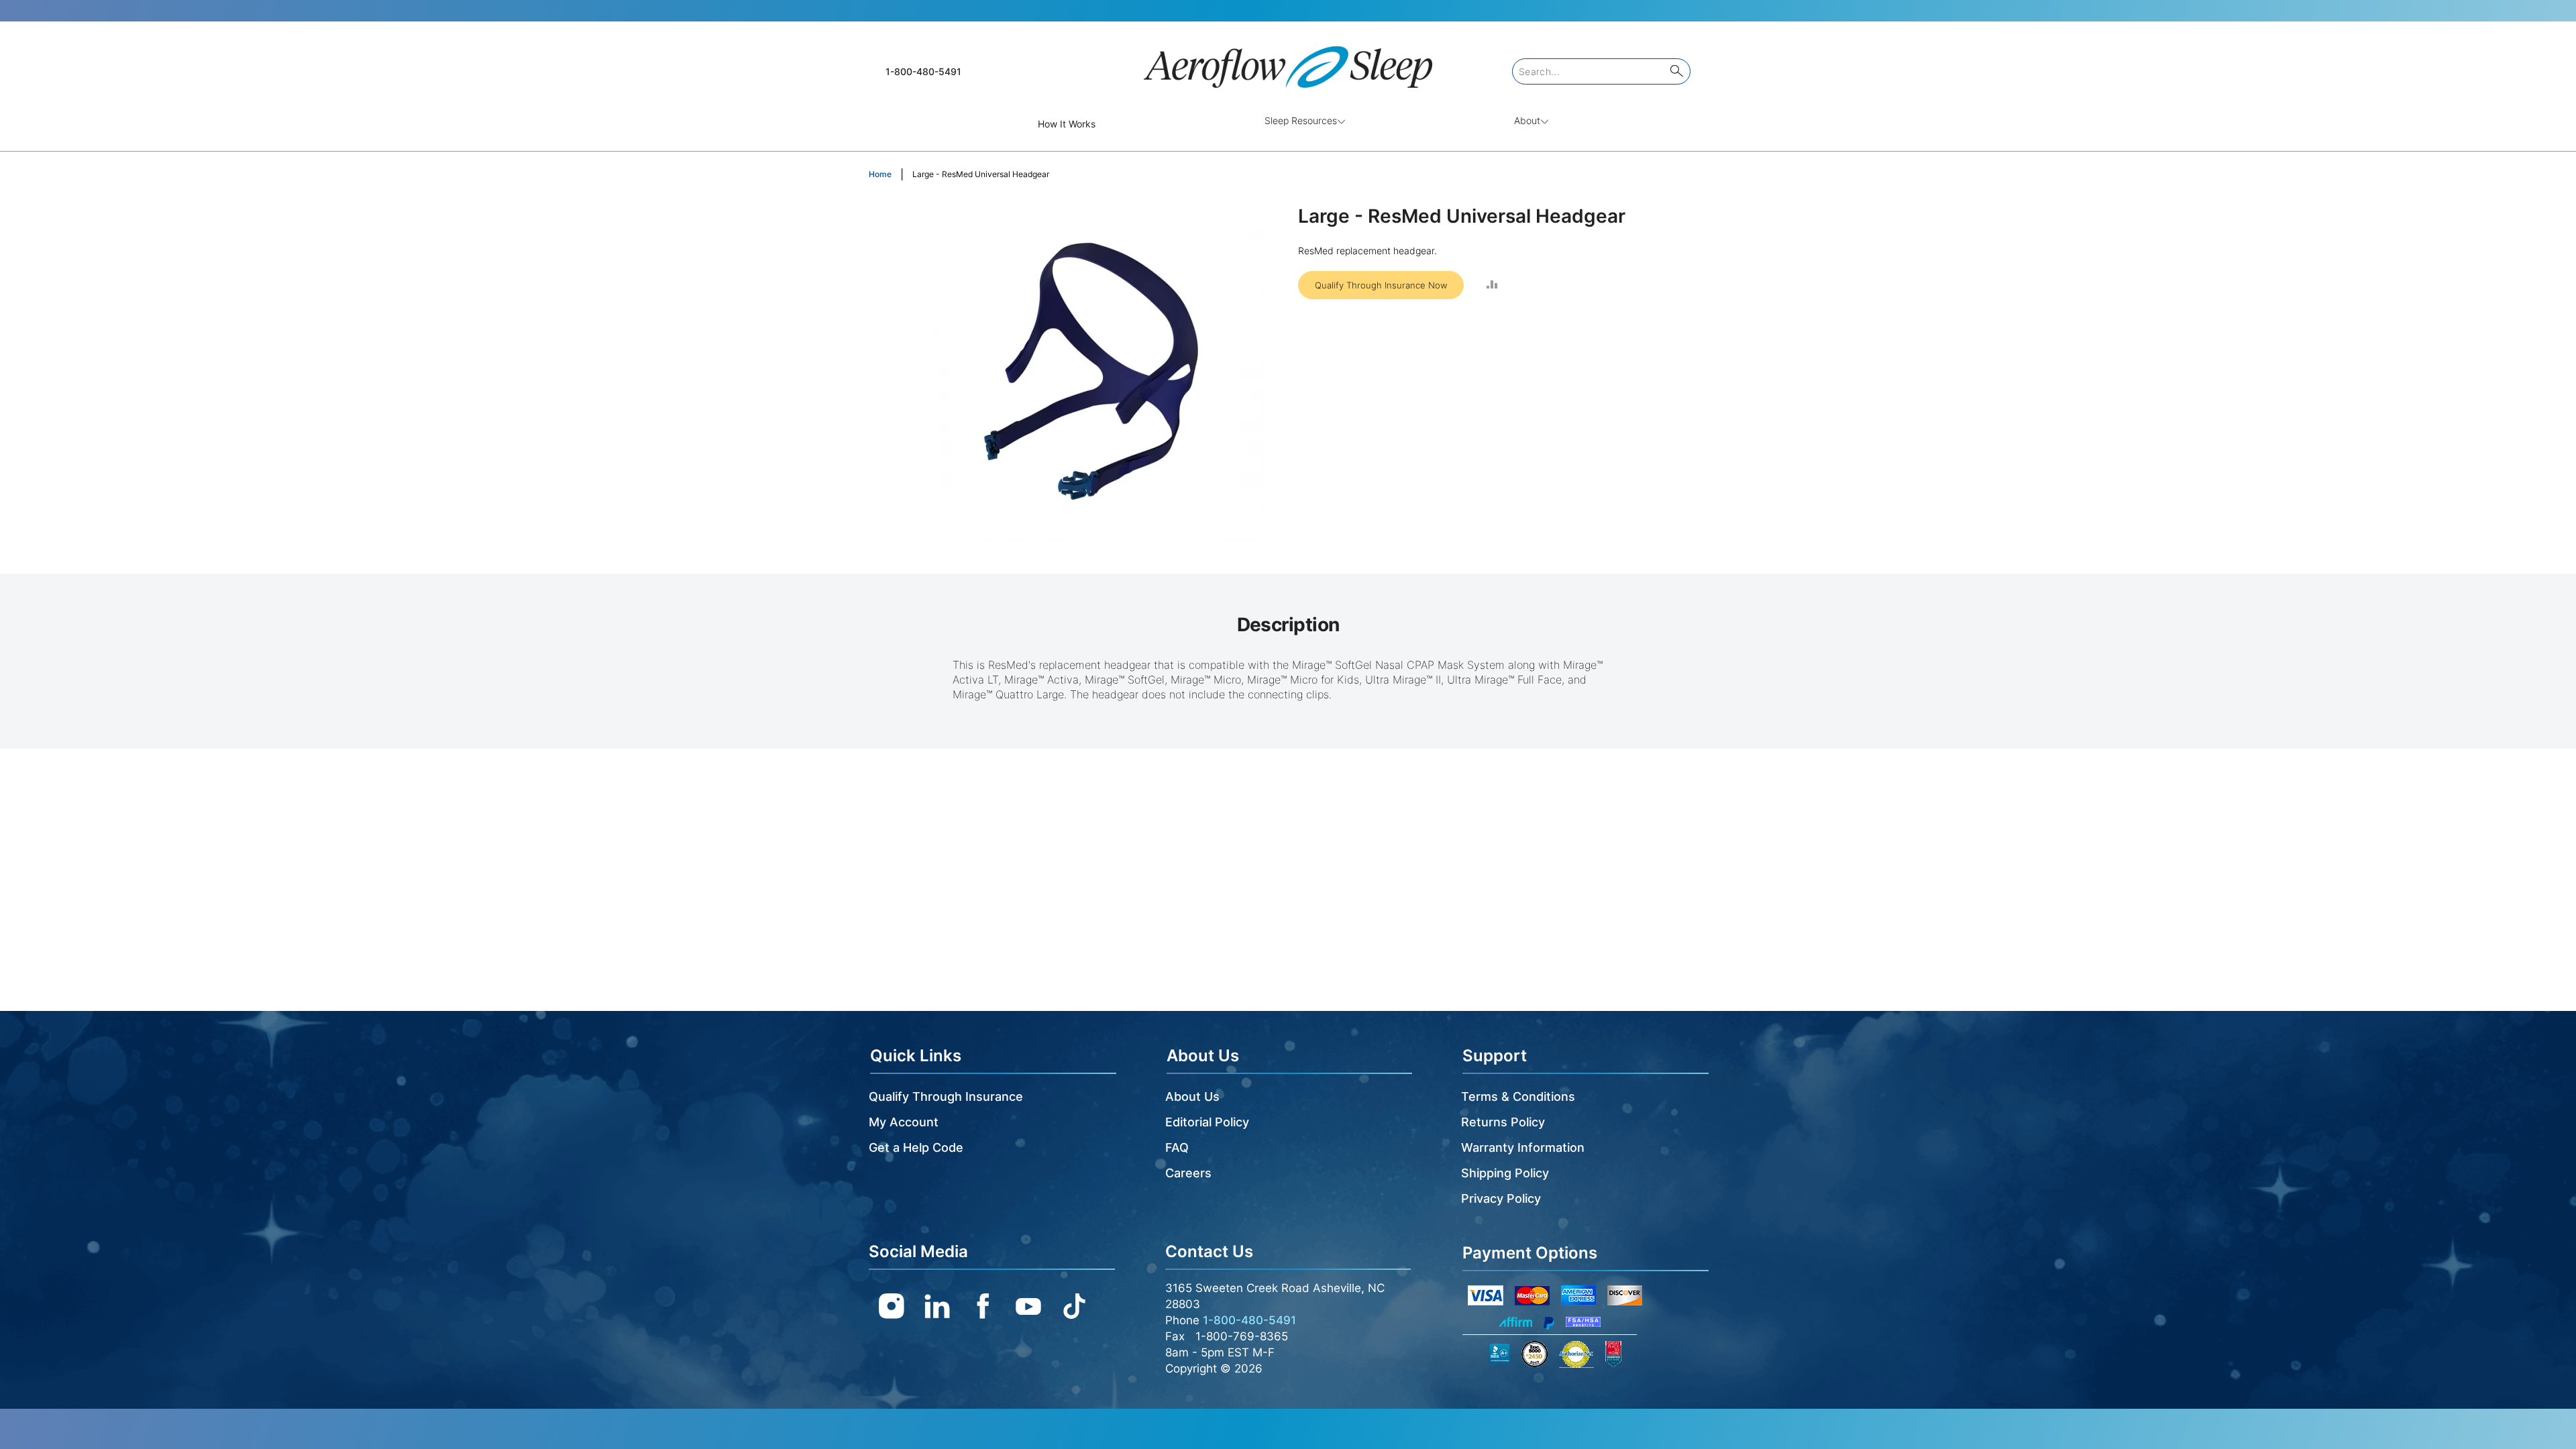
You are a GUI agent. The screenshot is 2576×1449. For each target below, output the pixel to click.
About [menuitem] (1527, 120)
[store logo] (1288, 61)
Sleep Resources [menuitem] (1301, 120)
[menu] (1288, 124)
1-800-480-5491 (923, 71)
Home (880, 174)
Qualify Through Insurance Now (1381, 285)
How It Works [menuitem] (1067, 124)
